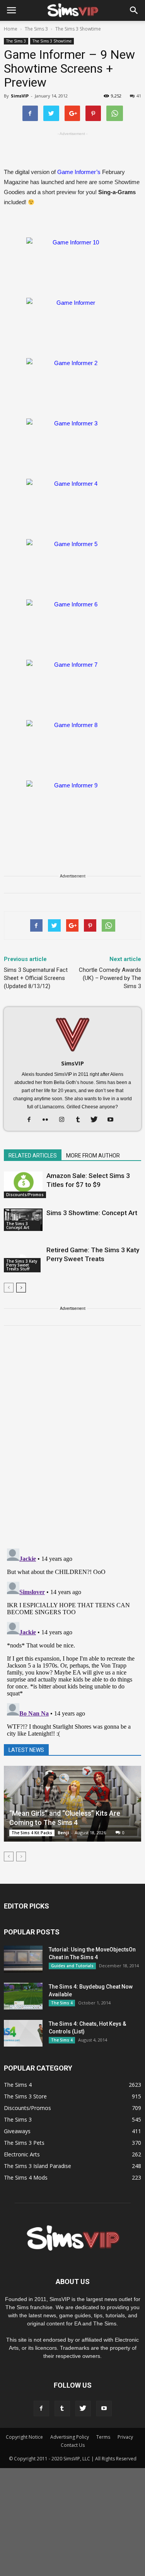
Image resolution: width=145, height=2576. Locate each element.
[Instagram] (64, 1120)
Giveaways (17, 2131)
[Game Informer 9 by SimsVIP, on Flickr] (72, 807)
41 (139, 96)
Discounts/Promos (25, 1195)
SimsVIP (20, 96)
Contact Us (73, 2445)
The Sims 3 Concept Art (18, 1226)
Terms (103, 2437)
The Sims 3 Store (25, 2096)
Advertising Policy (70, 2437)
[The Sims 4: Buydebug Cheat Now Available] (23, 1996)
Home (11, 29)
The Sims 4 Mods (26, 2177)
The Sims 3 (16, 41)
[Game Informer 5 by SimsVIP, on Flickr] (72, 565)
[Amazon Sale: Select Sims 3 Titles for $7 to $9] (23, 1185)
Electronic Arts (22, 2154)
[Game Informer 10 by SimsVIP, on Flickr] (72, 264)
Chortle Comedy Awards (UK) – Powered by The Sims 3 (110, 978)
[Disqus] (72, 1442)
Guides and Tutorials (72, 1966)
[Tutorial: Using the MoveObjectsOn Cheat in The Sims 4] (23, 1959)
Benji (63, 1833)
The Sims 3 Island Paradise (38, 2166)
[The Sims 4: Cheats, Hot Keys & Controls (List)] (23, 2033)
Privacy (125, 2437)
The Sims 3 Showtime (52, 41)
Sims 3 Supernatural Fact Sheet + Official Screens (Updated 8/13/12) (36, 978)
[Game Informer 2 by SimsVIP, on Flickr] (72, 384)
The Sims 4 (62, 2003)
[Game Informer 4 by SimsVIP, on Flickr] (72, 505)
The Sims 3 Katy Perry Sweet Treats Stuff (22, 1265)
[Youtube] (113, 1120)
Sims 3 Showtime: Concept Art (92, 1213)
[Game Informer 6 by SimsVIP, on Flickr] (72, 626)
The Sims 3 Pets (24, 2143)
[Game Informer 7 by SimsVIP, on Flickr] (72, 686)
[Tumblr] (81, 1120)
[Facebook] (32, 1120)
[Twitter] (97, 1120)
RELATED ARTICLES (33, 1156)
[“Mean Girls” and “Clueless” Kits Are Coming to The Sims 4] (72, 1804)
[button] (134, 10)
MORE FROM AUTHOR (93, 1156)
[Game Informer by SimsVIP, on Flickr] (72, 324)
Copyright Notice (24, 2437)
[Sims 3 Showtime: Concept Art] (23, 1220)
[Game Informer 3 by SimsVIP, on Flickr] (72, 445)
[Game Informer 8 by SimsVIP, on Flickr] (72, 746)
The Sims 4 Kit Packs (32, 1833)
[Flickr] (48, 1120)
